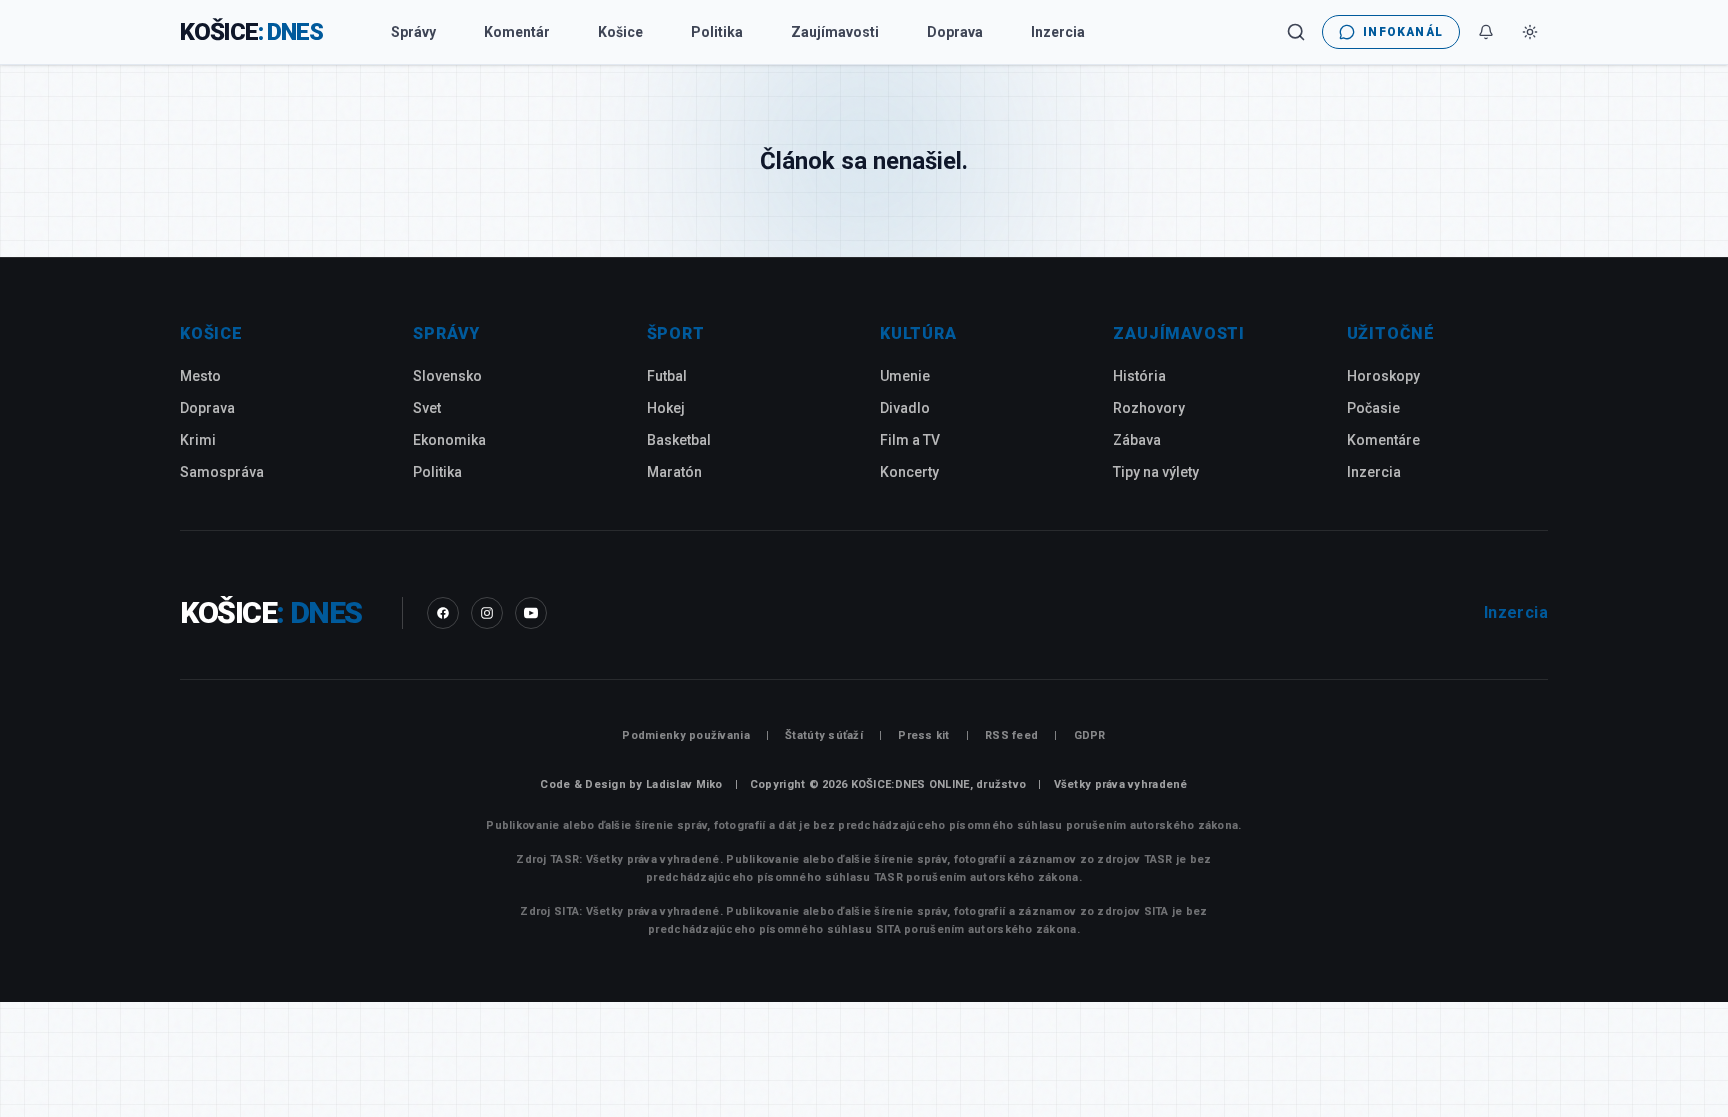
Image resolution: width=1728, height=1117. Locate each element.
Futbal (667, 376)
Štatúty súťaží (824, 735)
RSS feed (1011, 735)
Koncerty (909, 472)
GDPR (1090, 735)
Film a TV (910, 440)
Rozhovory (1149, 408)
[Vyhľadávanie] (1296, 32)
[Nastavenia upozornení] (1486, 32)
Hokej (666, 408)
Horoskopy (1383, 376)
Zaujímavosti (835, 32)
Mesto (200, 376)
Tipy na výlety (1156, 472)
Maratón (674, 472)
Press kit (923, 735)
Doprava (955, 32)
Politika (717, 32)
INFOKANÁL (1403, 32)
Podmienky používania (686, 735)
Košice (620, 32)
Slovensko (447, 376)
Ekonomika (449, 440)
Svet (427, 408)
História (1139, 376)
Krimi (198, 440)
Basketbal (679, 440)
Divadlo (905, 408)
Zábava (1137, 440)
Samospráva (222, 472)
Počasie (1373, 408)
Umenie (905, 376)
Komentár (517, 32)
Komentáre (1383, 440)
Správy (413, 32)
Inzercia (1058, 32)
